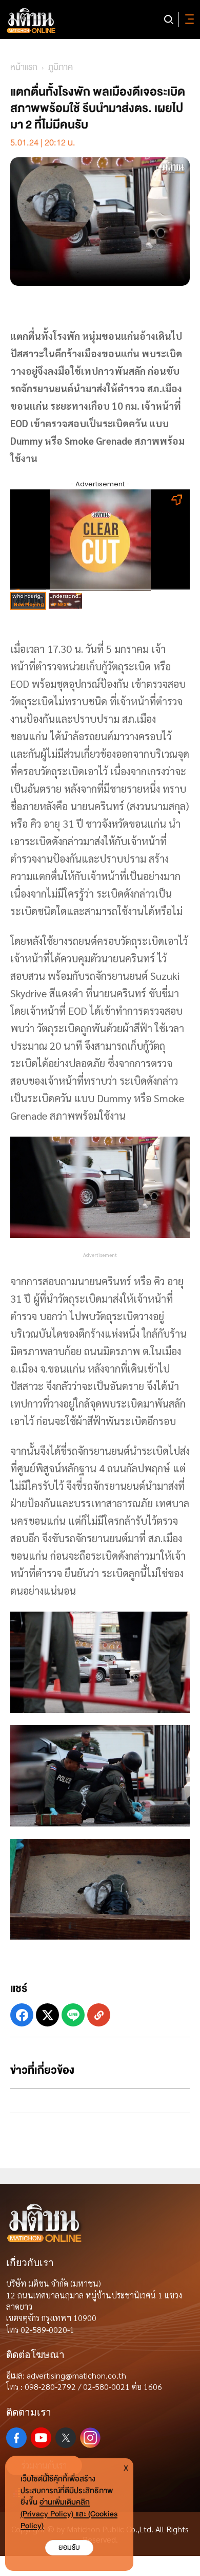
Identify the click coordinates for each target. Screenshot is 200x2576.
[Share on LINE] (73, 2015)
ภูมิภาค (61, 67)
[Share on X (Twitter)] (47, 2015)
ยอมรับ (69, 2547)
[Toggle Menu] (188, 20)
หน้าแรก (24, 67)
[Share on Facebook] (22, 2015)
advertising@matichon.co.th (76, 2375)
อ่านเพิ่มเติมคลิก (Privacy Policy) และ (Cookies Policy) (69, 2514)
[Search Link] (169, 20)
